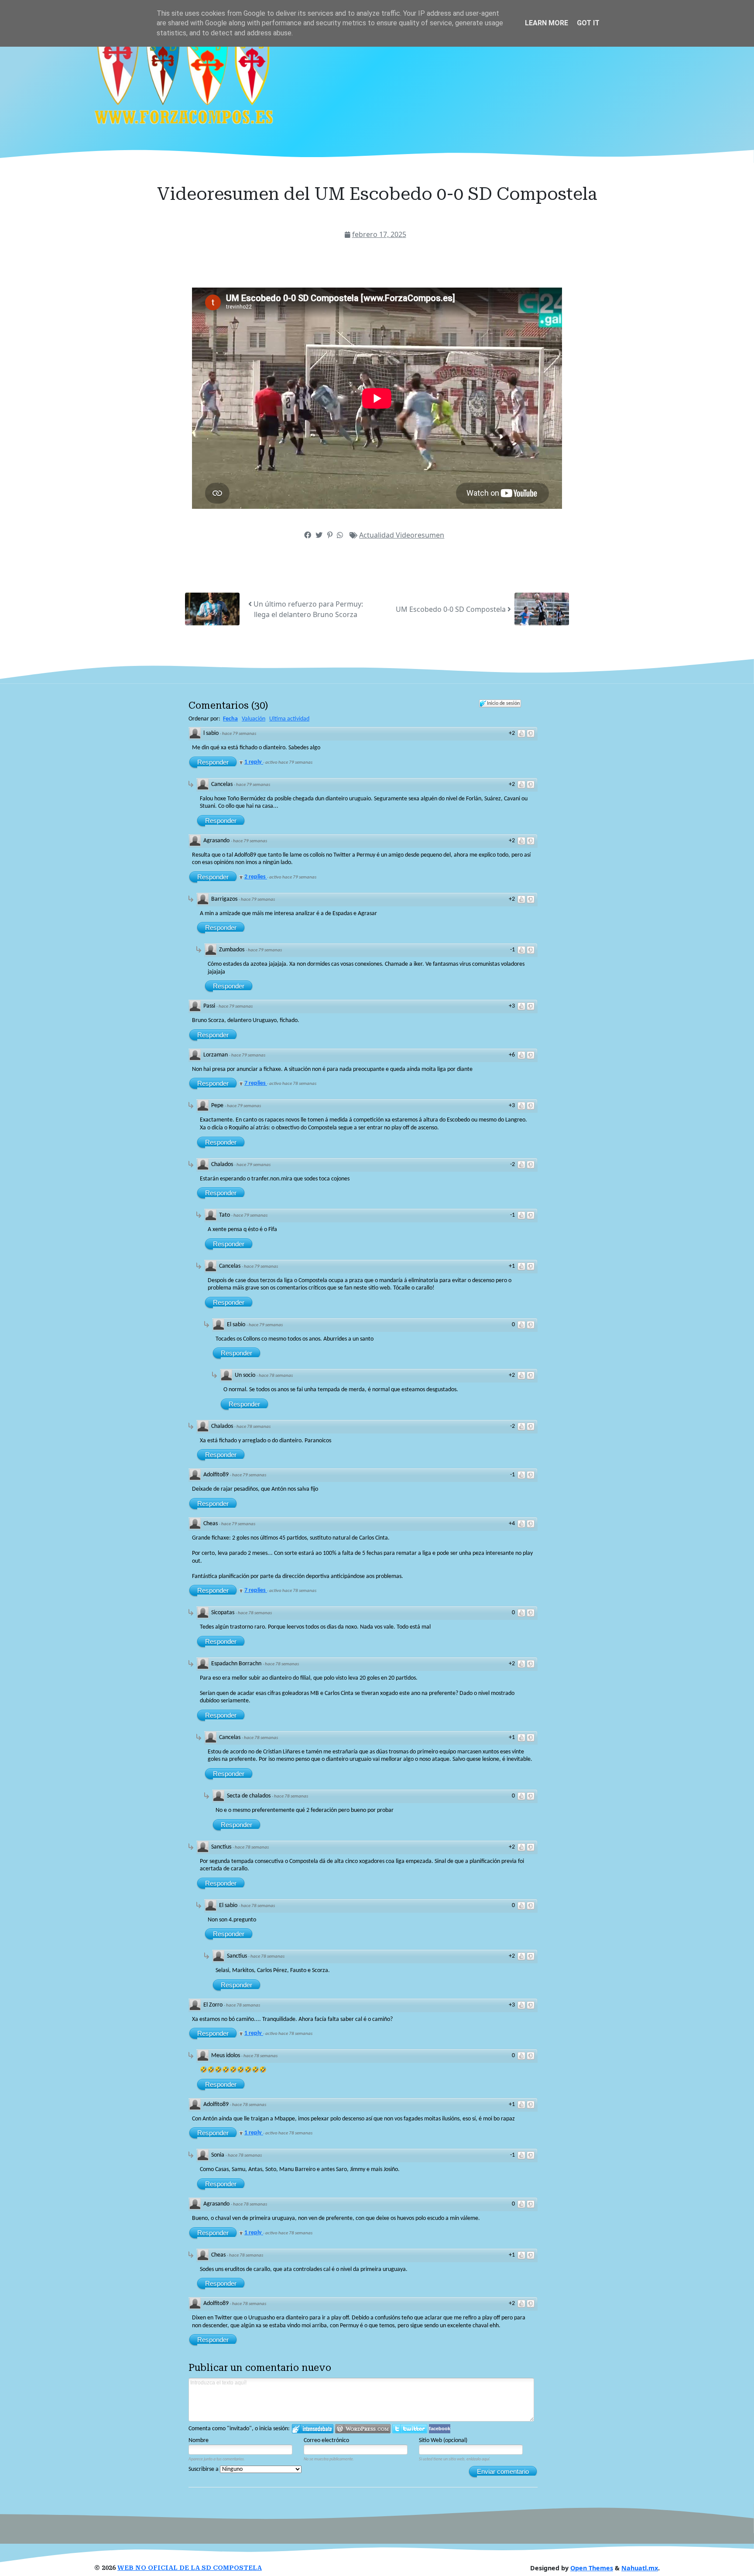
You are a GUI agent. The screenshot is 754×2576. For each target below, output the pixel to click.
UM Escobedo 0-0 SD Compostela (452, 609)
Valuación (254, 719)
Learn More (547, 23)
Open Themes (592, 2568)
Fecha (230, 719)
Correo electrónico (326, 2441)
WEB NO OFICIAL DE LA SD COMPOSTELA (190, 2568)
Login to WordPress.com (363, 2429)
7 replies (256, 1083)
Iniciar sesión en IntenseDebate (313, 2429)
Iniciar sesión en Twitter (410, 2429)
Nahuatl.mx (640, 2568)
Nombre (199, 2441)
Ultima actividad (289, 719)
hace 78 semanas (276, 1376)
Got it (588, 23)
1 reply (254, 762)
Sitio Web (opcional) (443, 2441)
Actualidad (377, 535)
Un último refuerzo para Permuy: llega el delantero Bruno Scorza (307, 609)
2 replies (256, 877)
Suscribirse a (204, 2469)
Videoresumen (420, 535)
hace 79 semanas (239, 734)
